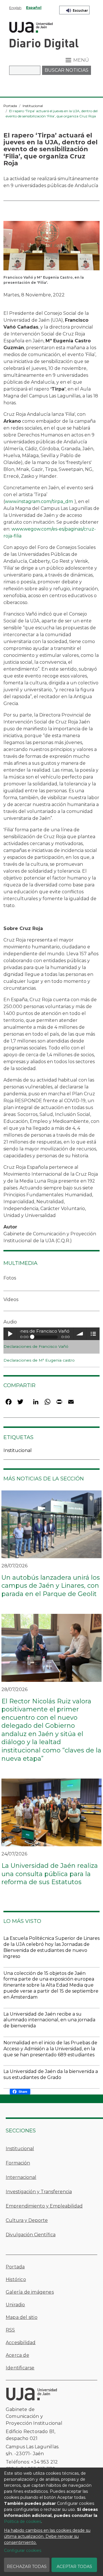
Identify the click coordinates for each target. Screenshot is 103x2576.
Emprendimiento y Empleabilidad (44, 2206)
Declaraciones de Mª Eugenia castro (39, 1360)
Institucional (33, 106)
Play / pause (10, 1334)
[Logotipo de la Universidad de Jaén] (31, 27)
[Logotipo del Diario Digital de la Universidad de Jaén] (44, 44)
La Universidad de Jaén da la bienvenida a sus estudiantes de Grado (51, 2074)
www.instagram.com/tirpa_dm (39, 501)
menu (93, 1334)
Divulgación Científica (31, 2235)
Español (34, 8)
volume (80, 1334)
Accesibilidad (21, 2343)
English (15, 8)
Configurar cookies (23, 2550)
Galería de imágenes (30, 2292)
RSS (10, 2330)
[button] (51, 247)
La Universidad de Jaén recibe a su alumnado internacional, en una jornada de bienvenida (49, 2020)
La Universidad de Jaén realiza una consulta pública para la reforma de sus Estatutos (50, 1874)
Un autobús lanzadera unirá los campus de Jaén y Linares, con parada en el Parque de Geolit (51, 1586)
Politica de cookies (23, 2521)
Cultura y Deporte (27, 2220)
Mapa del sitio (22, 2317)
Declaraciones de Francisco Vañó (36, 1346)
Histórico (16, 2279)
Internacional (21, 2177)
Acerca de (17, 2355)
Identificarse (20, 2368)
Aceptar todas (74, 2567)
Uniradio (15, 2305)
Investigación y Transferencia (39, 2192)
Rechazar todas (27, 2567)
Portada (10, 106)
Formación (18, 2163)
